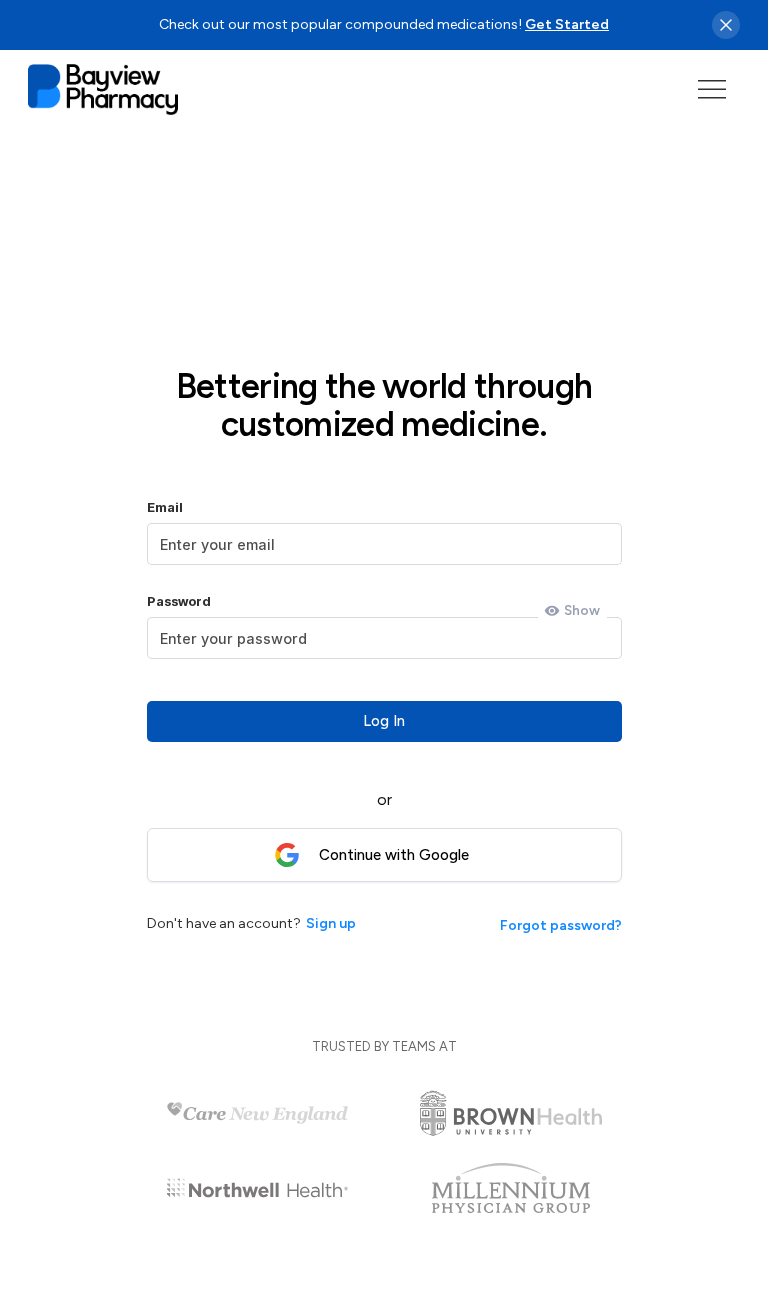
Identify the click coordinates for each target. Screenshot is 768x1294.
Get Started (567, 24)
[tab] (572, 611)
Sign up (331, 923)
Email (165, 507)
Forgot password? (561, 925)
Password (179, 601)
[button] (712, 89)
